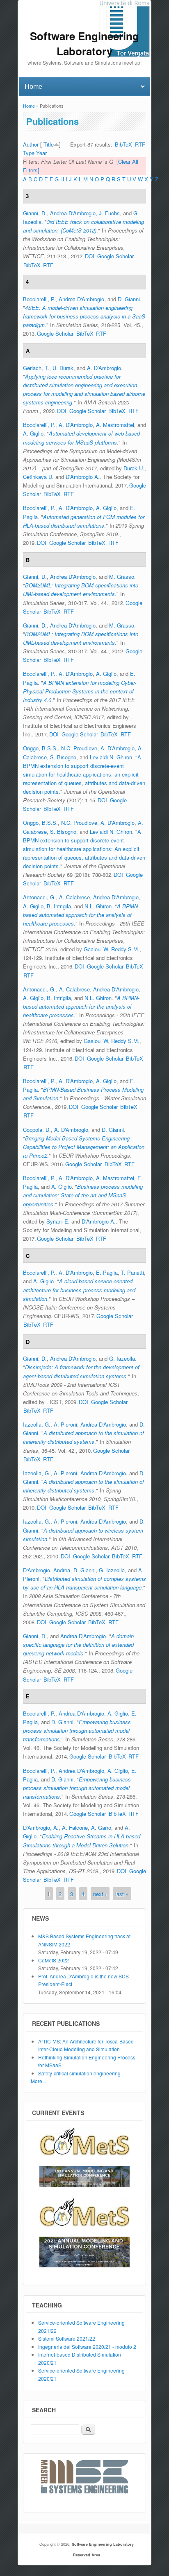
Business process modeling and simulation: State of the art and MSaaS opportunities (83, 1195)
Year (41, 153)
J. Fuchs (109, 213)
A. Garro (101, 1828)
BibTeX (123, 144)
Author (31, 144)
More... (38, 2081)
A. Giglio (33, 433)
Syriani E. (58, 1221)
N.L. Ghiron (98, 906)
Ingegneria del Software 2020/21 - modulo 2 (87, 2347)
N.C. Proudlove (79, 748)
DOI (90, 256)
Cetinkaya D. (38, 477)
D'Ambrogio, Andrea (47, 1570)
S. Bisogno (63, 757)
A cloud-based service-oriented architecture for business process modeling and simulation (79, 1290)
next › (100, 1893)
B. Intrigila (59, 906)
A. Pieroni (65, 1424)
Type (29, 153)
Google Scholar (115, 256)
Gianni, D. (35, 213)
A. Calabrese (74, 897)
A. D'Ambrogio (76, 425)
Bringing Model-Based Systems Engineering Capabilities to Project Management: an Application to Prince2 (84, 1147)
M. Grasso (122, 577)
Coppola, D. (37, 1130)
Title (49, 144)
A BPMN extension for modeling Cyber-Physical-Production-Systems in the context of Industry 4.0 (80, 691)
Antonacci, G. (39, 897)
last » (122, 1893)
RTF (140, 144)
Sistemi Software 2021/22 (67, 2338)
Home (29, 106)
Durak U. (134, 468)
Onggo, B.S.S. (40, 748)
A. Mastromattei (115, 425)
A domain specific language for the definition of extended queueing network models (78, 1645)
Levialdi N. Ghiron (111, 757)
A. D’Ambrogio (104, 368)
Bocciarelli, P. (39, 299)
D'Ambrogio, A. (41, 1828)
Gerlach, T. (36, 368)
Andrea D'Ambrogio (73, 213)
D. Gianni (129, 299)
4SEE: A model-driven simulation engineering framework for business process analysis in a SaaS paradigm (84, 316)
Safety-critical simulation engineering (79, 2073)
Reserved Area (87, 2555)
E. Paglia (107, 1272)
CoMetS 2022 (54, 1960)
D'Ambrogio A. (83, 477)
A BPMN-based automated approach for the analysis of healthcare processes (81, 915)
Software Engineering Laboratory (103, 2544)
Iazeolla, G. (37, 1424)
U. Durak (63, 368)
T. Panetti (132, 1272)
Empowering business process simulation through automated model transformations (77, 1731)
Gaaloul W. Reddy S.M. (112, 949)
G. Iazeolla (122, 1358)
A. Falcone (75, 1828)
